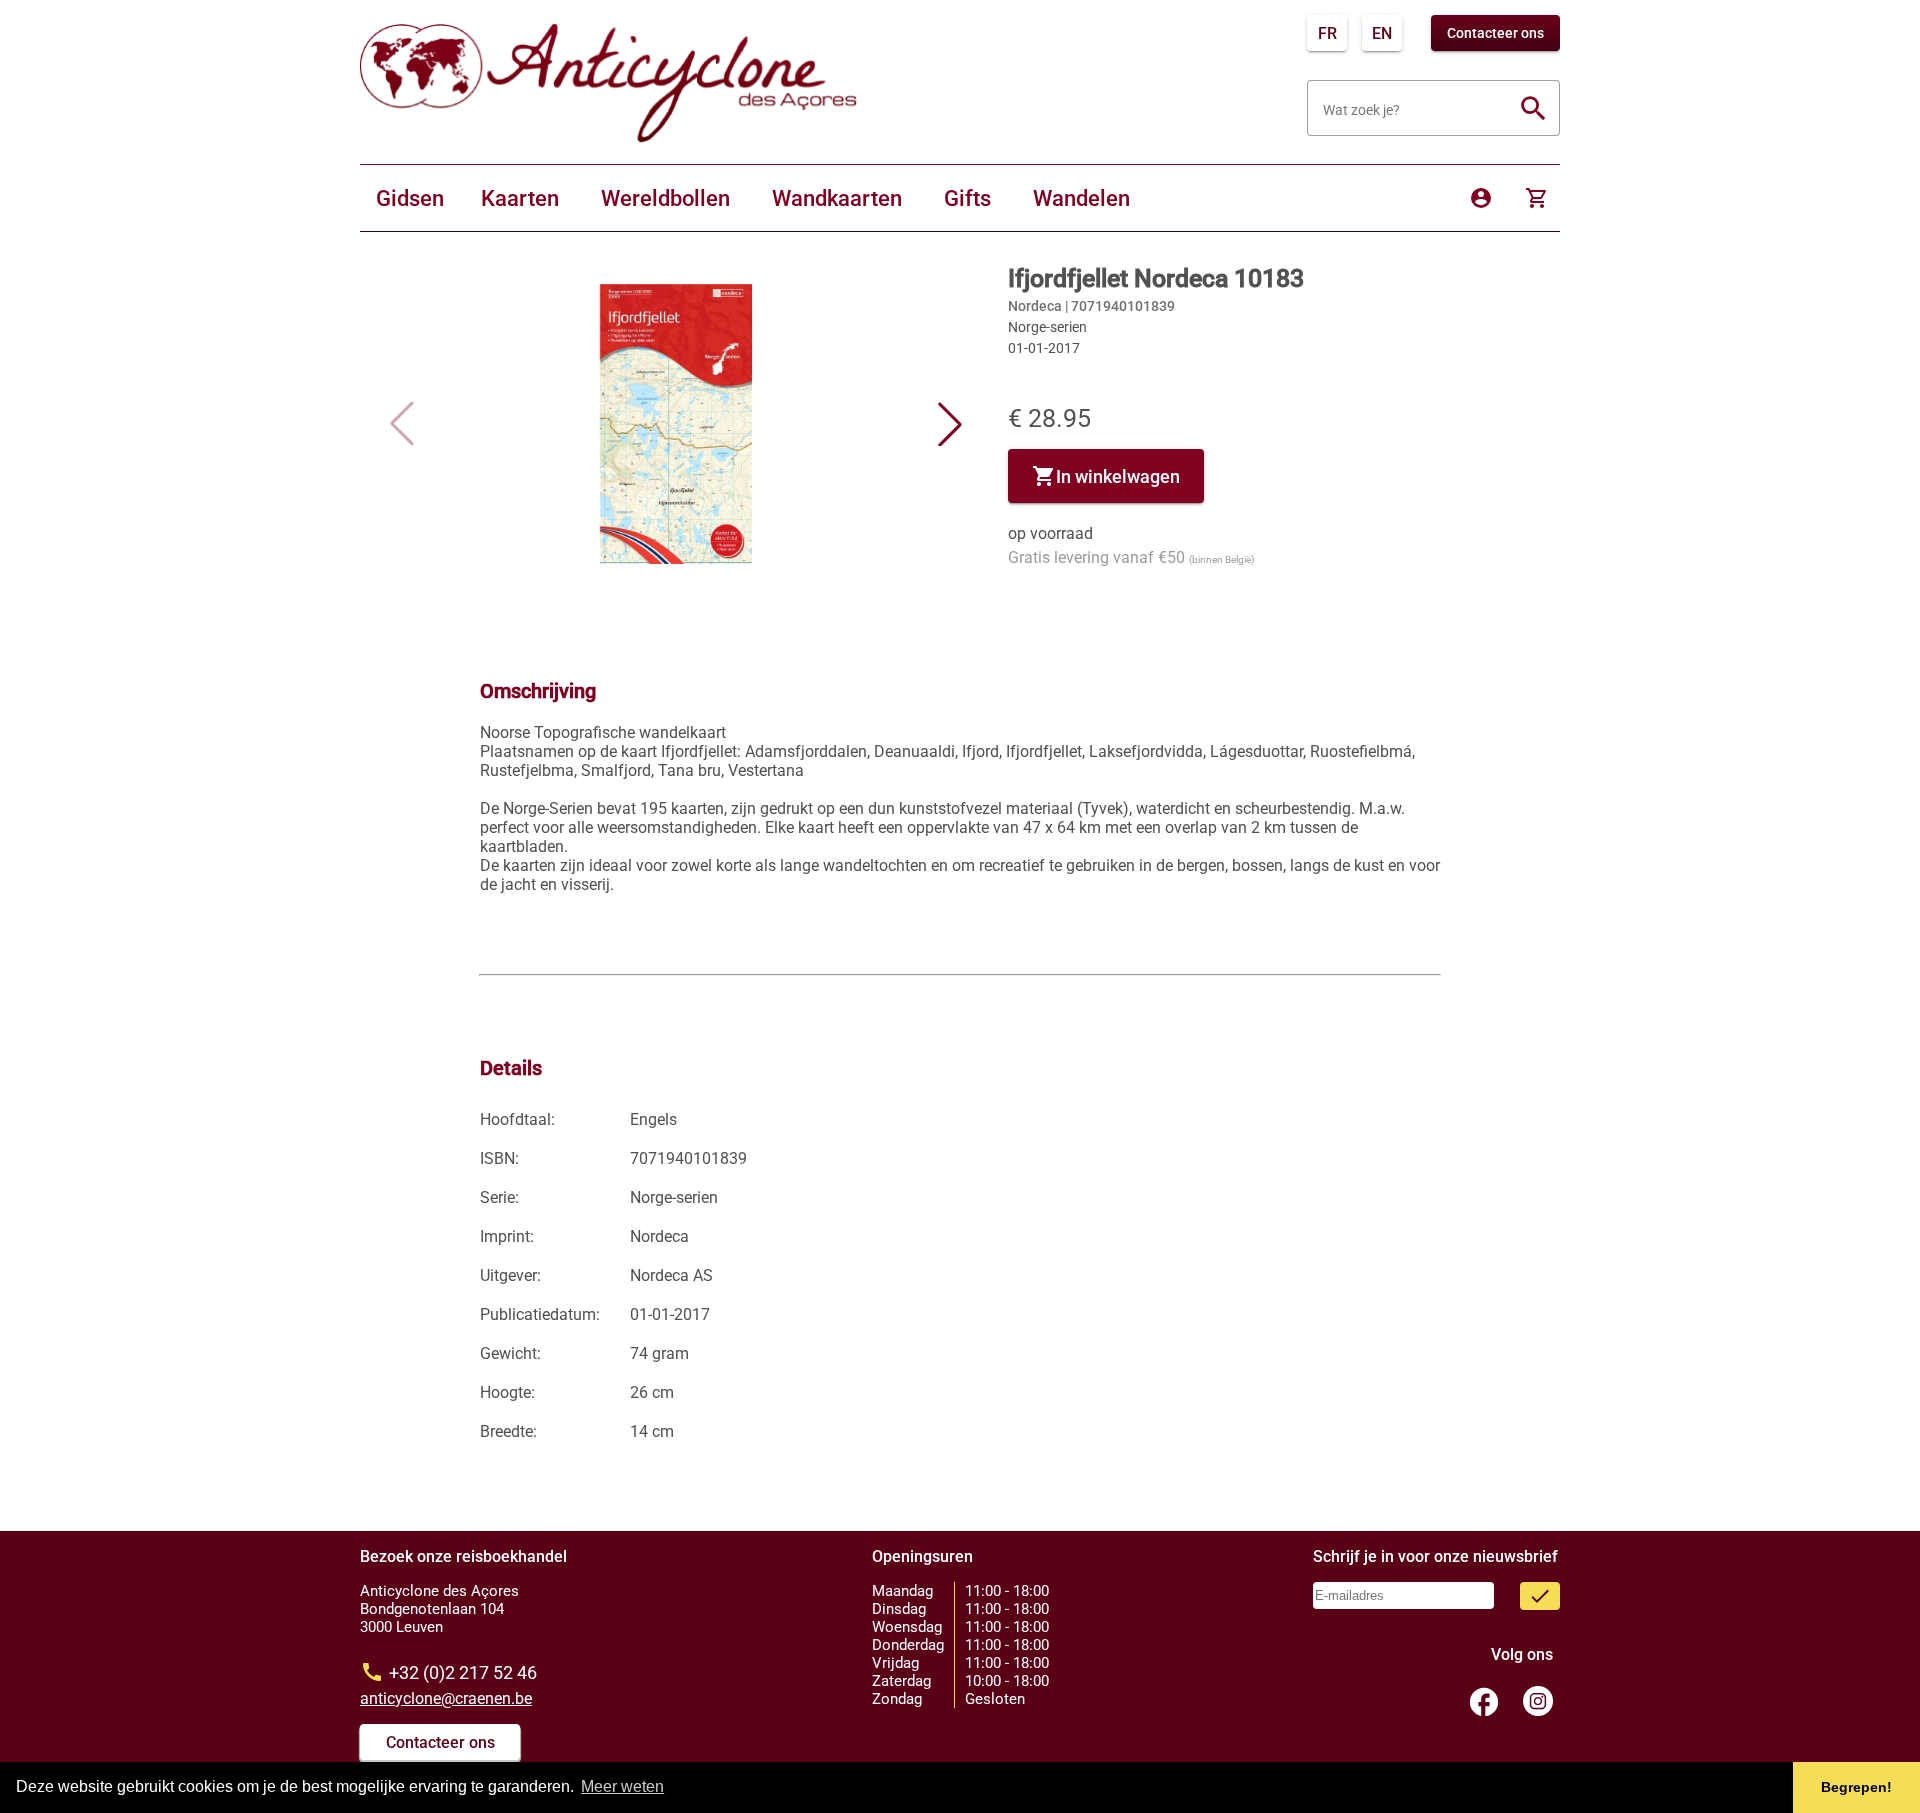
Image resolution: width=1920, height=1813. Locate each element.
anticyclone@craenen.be (446, 1698)
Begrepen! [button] (1856, 1787)
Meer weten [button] (622, 1786)
